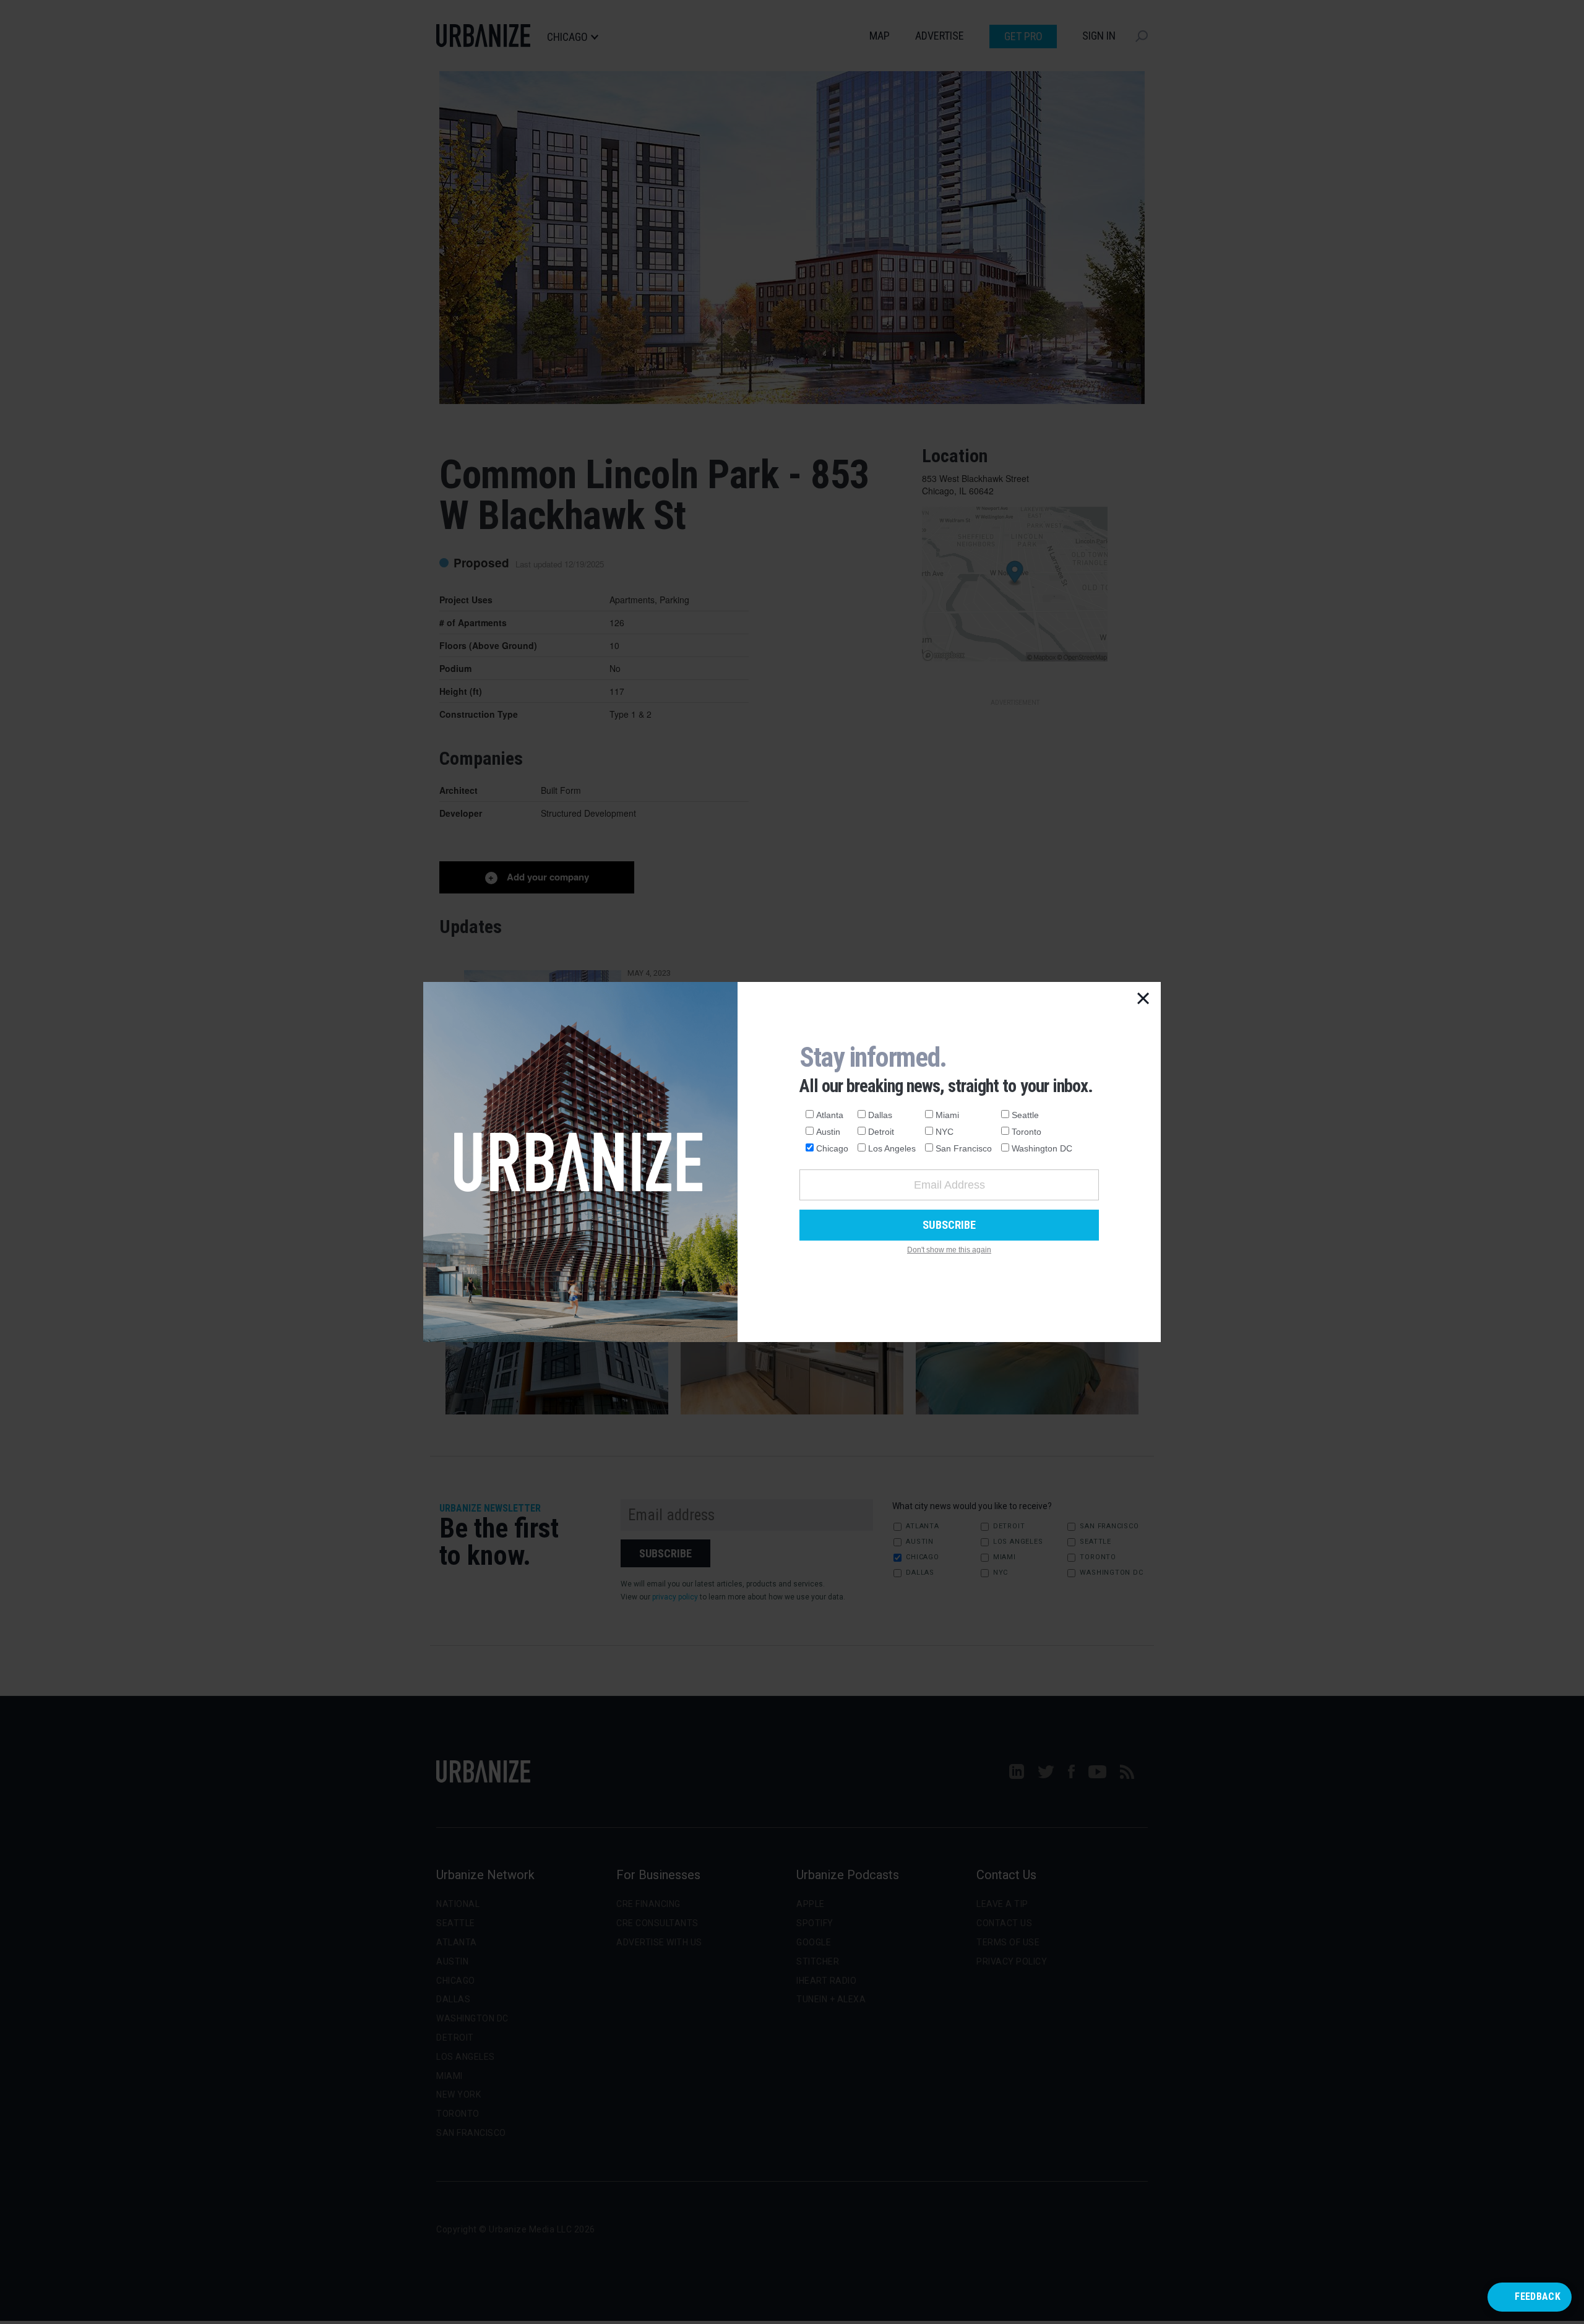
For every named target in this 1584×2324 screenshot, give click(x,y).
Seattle (1025, 1115)
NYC (945, 1132)
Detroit (881, 1132)
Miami (947, 1115)
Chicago (832, 1148)
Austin (828, 1132)
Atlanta (830, 1115)
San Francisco (964, 1148)
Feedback (1538, 2296)
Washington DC (1042, 1148)
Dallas (880, 1115)
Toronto (1027, 1132)
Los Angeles (892, 1148)
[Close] (1143, 999)
